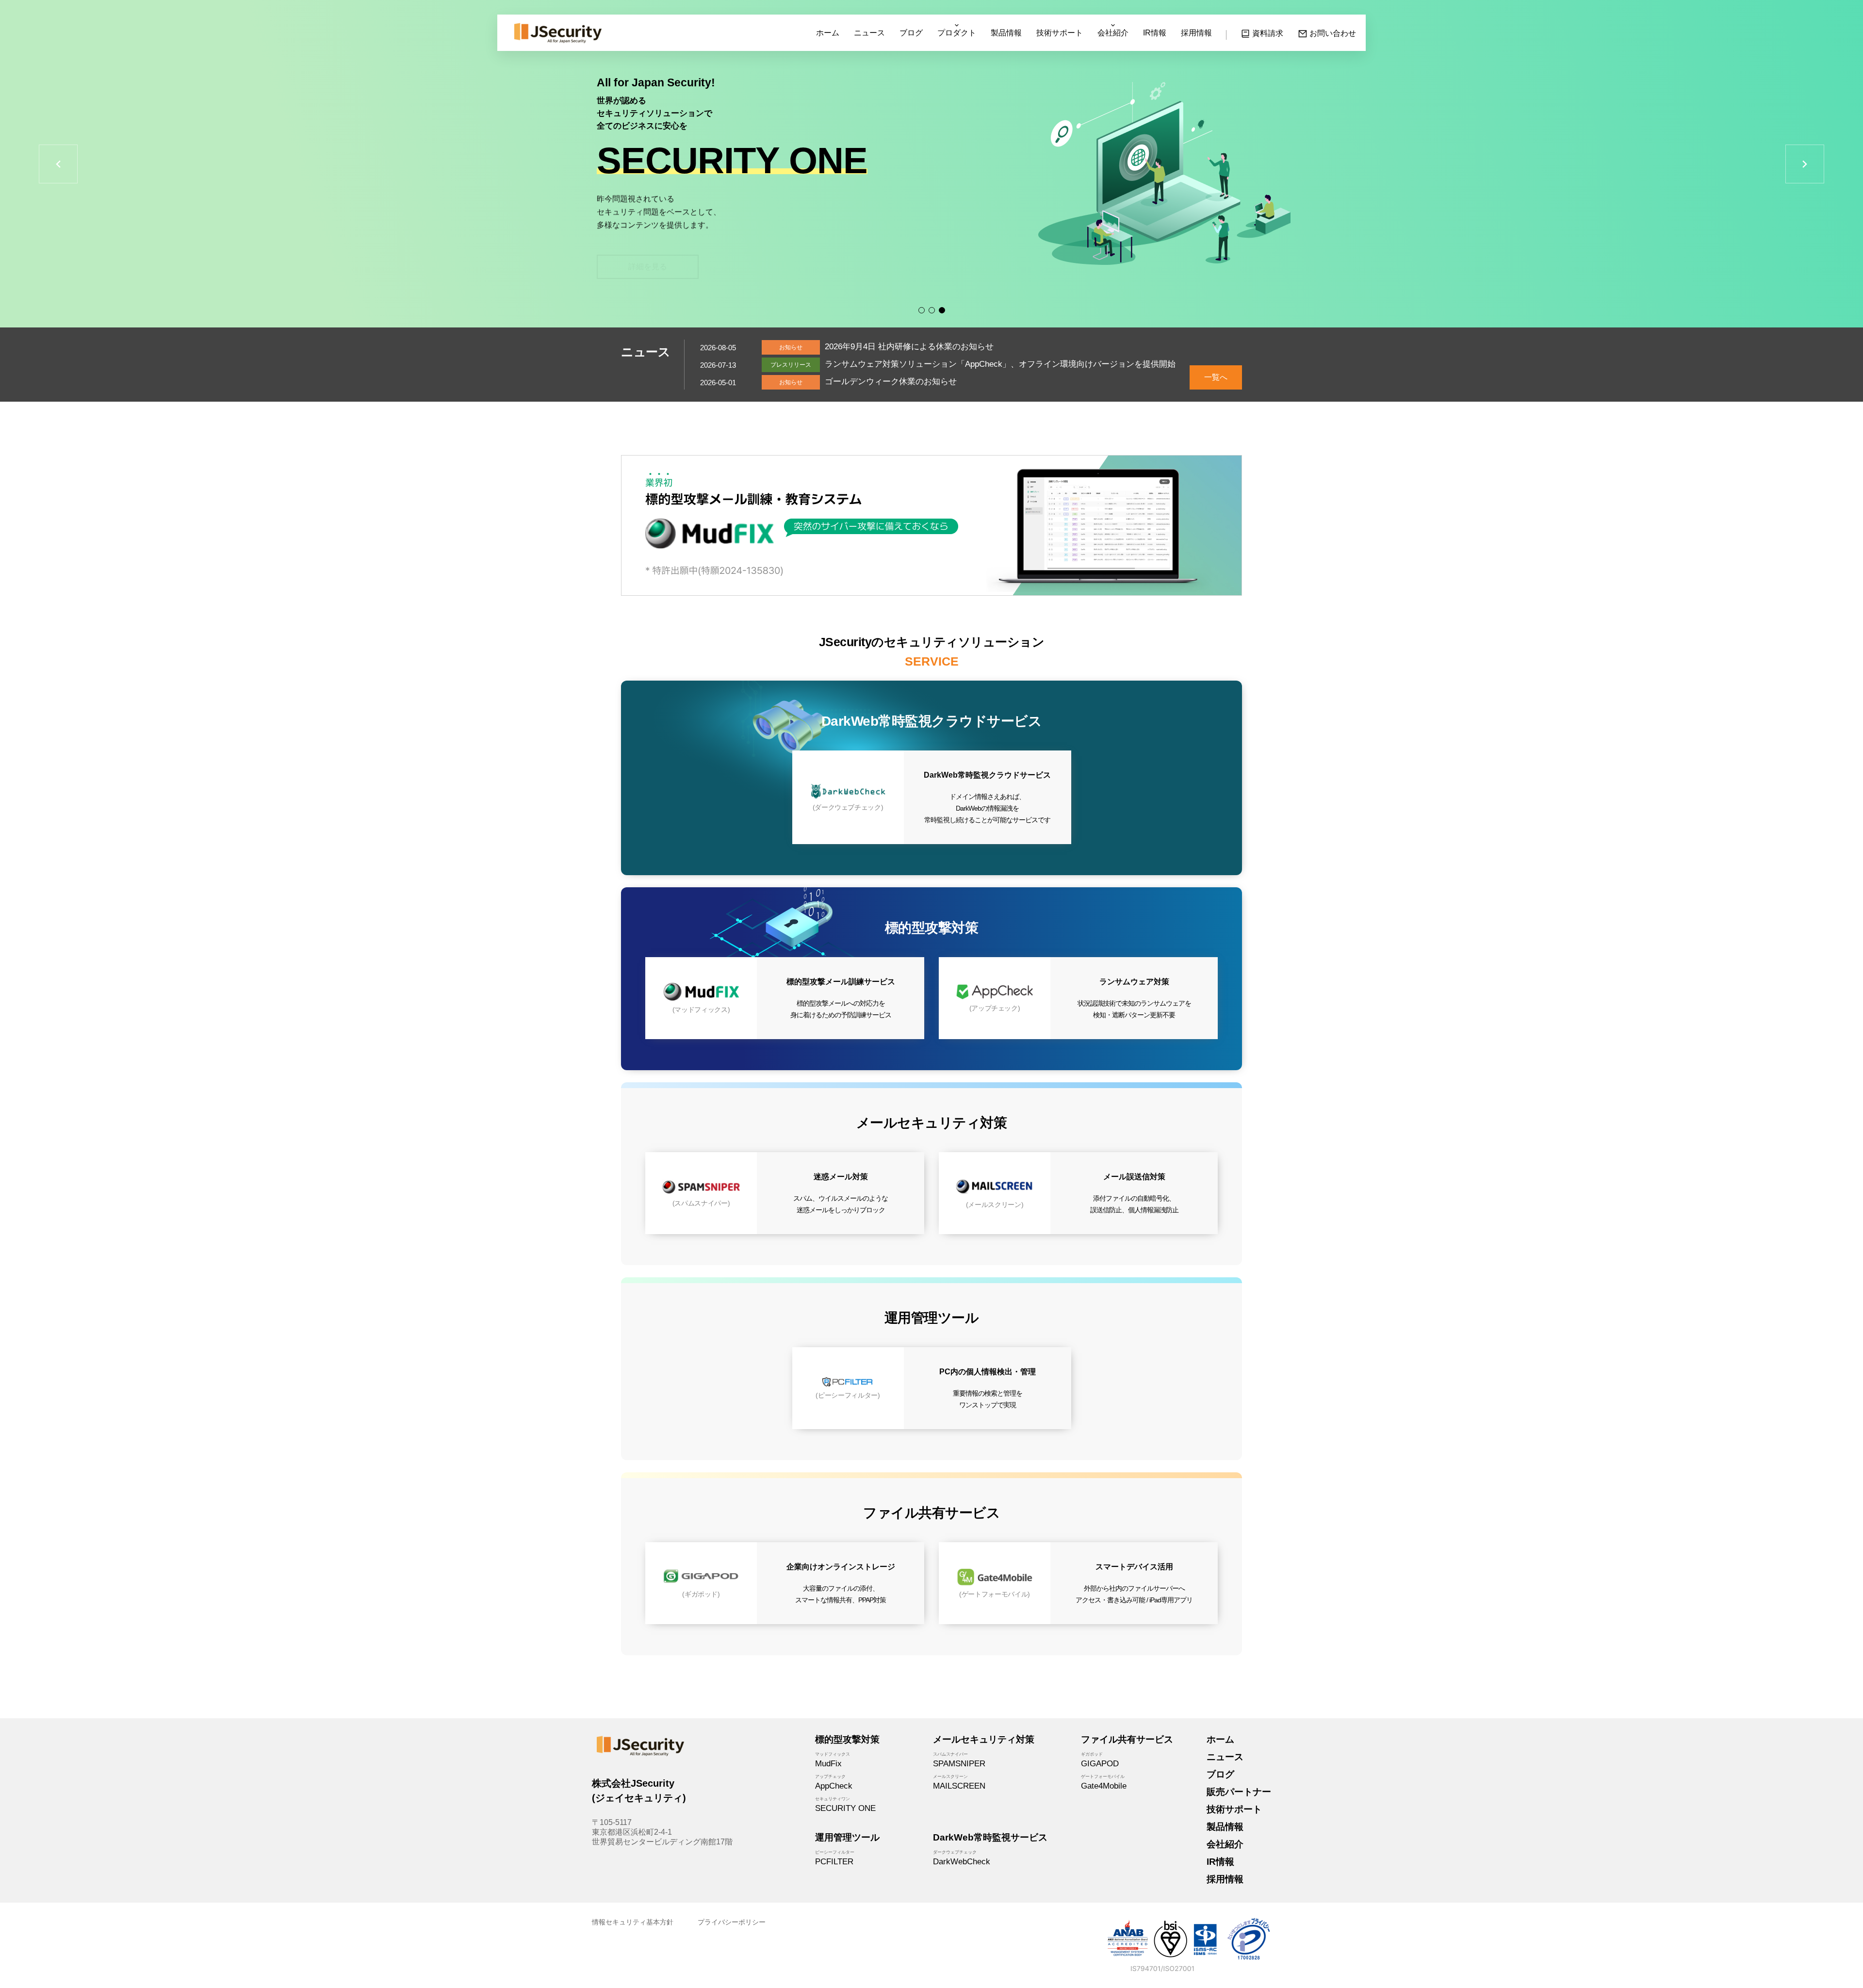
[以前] (58, 164)
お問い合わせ (1333, 33)
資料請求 (1268, 33)
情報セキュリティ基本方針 (633, 1922)
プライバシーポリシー (732, 1922)
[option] (931, 164)
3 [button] (942, 310)
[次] (1805, 164)
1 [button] (922, 310)
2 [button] (932, 310)
